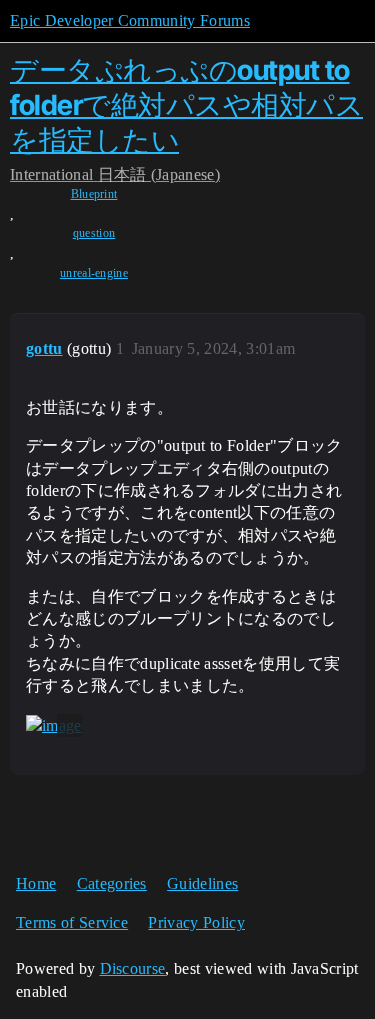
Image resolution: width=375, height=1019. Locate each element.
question (94, 233)
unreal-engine (94, 273)
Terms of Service (72, 922)
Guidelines (202, 883)
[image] (54, 726)
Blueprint (94, 194)
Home (36, 883)
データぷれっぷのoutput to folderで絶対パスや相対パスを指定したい (186, 105)
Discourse (133, 968)
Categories (112, 883)
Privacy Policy (196, 922)
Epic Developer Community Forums (130, 20)
